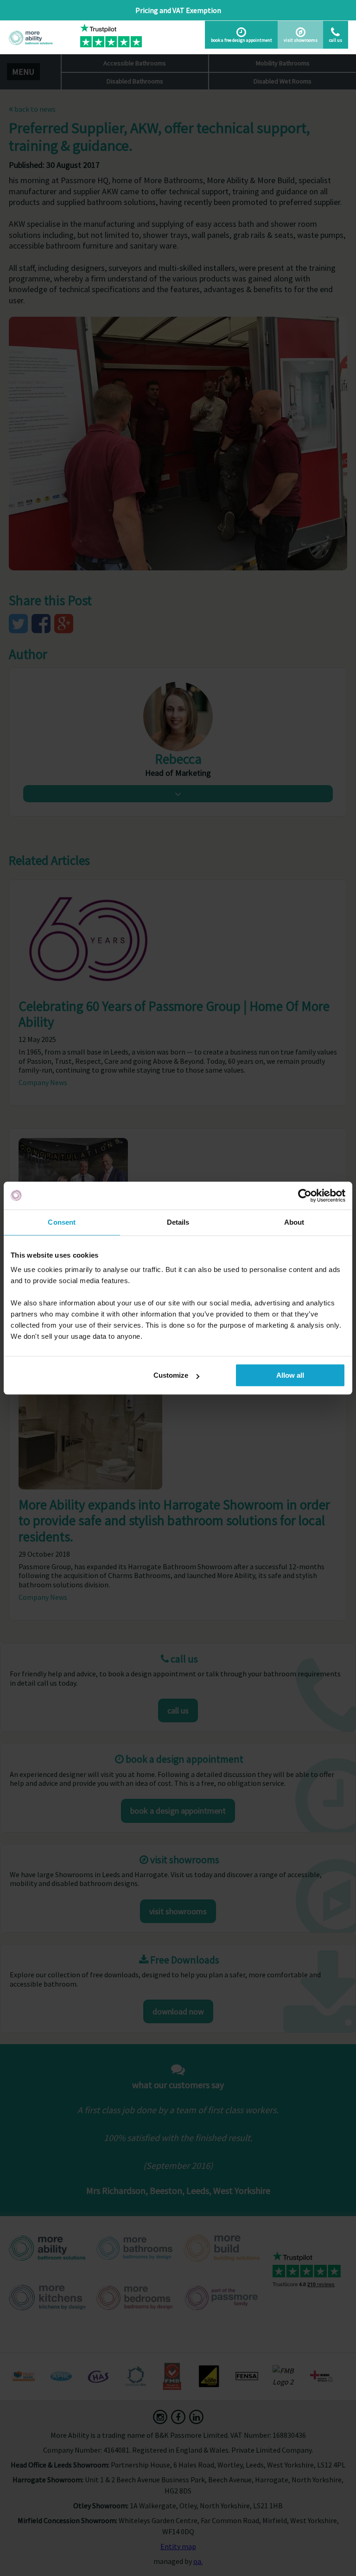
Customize (171, 1375)
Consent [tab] (62, 1222)
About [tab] (294, 1222)
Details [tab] (178, 1222)
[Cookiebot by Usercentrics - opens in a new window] (305, 1195)
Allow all (290, 1375)
